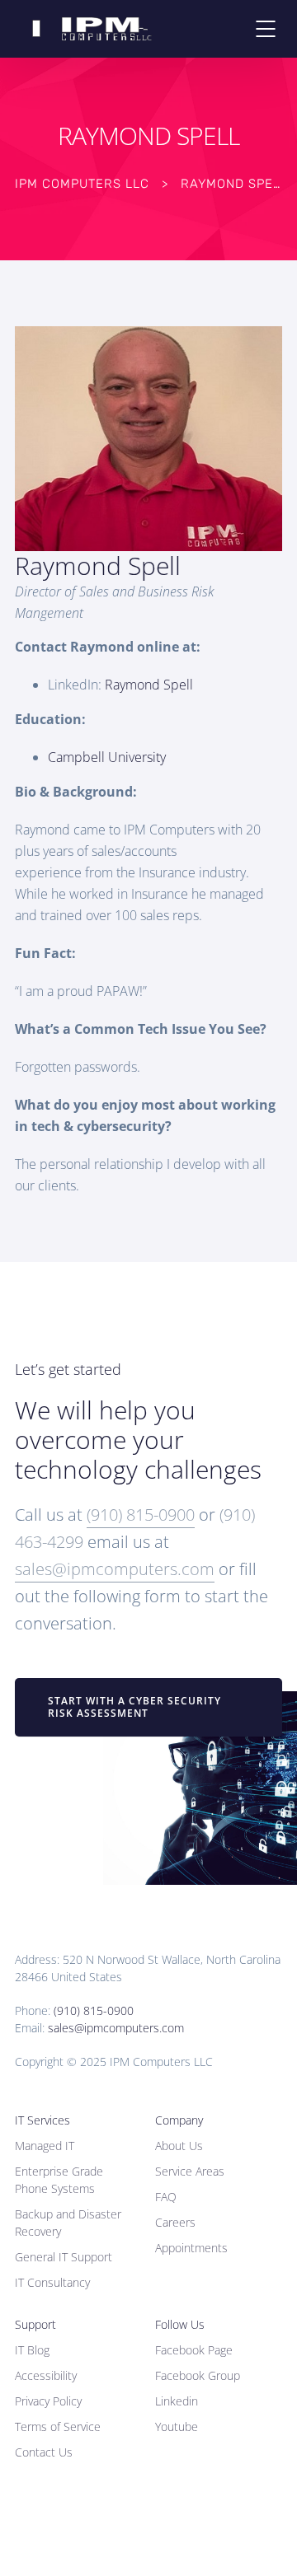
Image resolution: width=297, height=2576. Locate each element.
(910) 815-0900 (141, 1515)
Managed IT (45, 2146)
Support (35, 2324)
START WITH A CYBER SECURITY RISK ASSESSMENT (134, 1707)
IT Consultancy (52, 2282)
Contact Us (44, 2452)
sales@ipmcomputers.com (115, 1569)
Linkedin (177, 2401)
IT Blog (32, 2350)
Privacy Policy (48, 2401)
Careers (175, 2222)
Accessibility (46, 2375)
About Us (179, 2146)
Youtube (177, 2426)
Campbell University (107, 757)
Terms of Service (58, 2426)
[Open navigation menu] (266, 29)
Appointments (191, 2248)
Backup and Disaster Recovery (68, 2223)
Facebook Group (198, 2375)
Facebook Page (194, 2350)
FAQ (166, 2197)
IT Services (42, 2120)
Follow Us (180, 2324)
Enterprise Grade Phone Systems (59, 2180)
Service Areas (190, 2171)
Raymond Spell (149, 685)
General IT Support (64, 2257)
